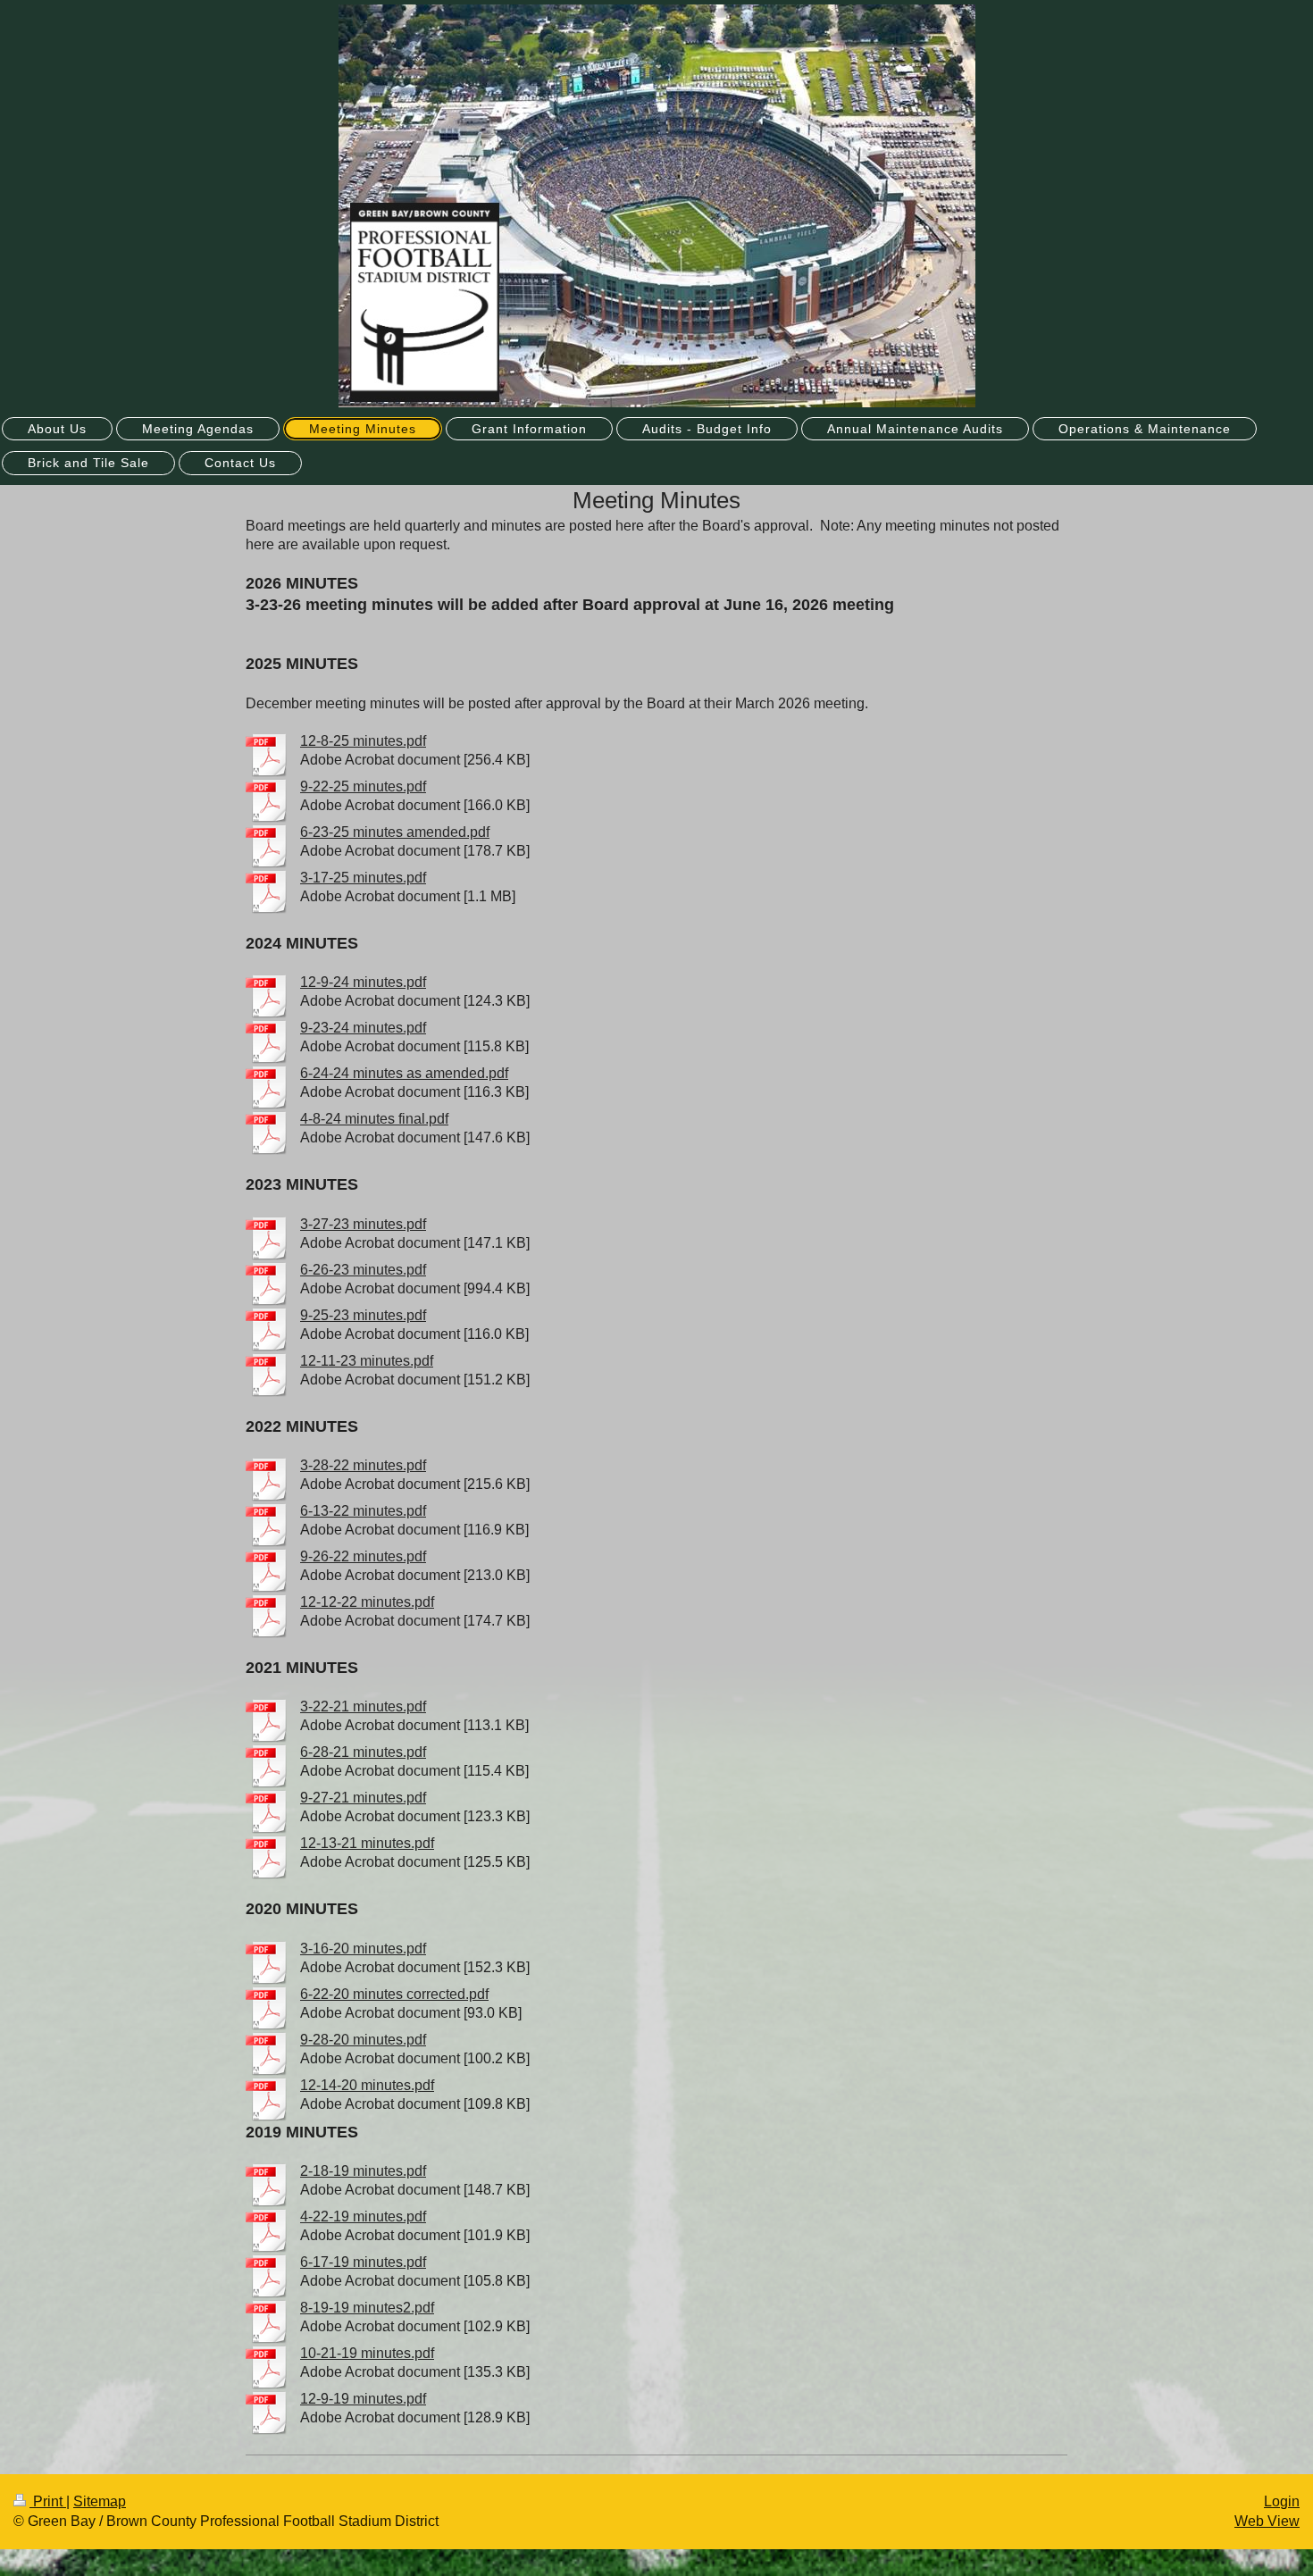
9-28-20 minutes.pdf (363, 2040)
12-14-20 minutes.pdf (367, 2085)
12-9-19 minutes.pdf (363, 2399)
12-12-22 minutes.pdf (367, 1602)
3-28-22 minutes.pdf (363, 1465)
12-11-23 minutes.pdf (367, 1361)
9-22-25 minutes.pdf (363, 786)
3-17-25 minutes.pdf (363, 878)
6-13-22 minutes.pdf (363, 1511)
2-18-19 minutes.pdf (363, 2171)
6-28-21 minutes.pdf (363, 1752)
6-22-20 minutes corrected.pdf (394, 1994)
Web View (1267, 2521)
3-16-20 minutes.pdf (363, 1949)
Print (48, 2501)
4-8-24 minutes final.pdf (374, 1119)
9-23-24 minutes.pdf (363, 1028)
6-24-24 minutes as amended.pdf (404, 1073)
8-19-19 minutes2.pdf (367, 2308)
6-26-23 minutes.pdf (363, 1270)
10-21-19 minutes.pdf (367, 2353)
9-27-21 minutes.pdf (363, 1798)
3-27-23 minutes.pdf (363, 1224)
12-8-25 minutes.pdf (363, 741)
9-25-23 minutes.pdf (363, 1315)
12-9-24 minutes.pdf (363, 982)
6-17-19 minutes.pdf (363, 2262)
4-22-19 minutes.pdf (363, 2216)
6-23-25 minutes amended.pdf (395, 832)
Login (1282, 2501)
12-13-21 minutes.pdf (367, 1843)
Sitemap (100, 2501)
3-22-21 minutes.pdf (363, 1706)
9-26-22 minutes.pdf (363, 1556)
